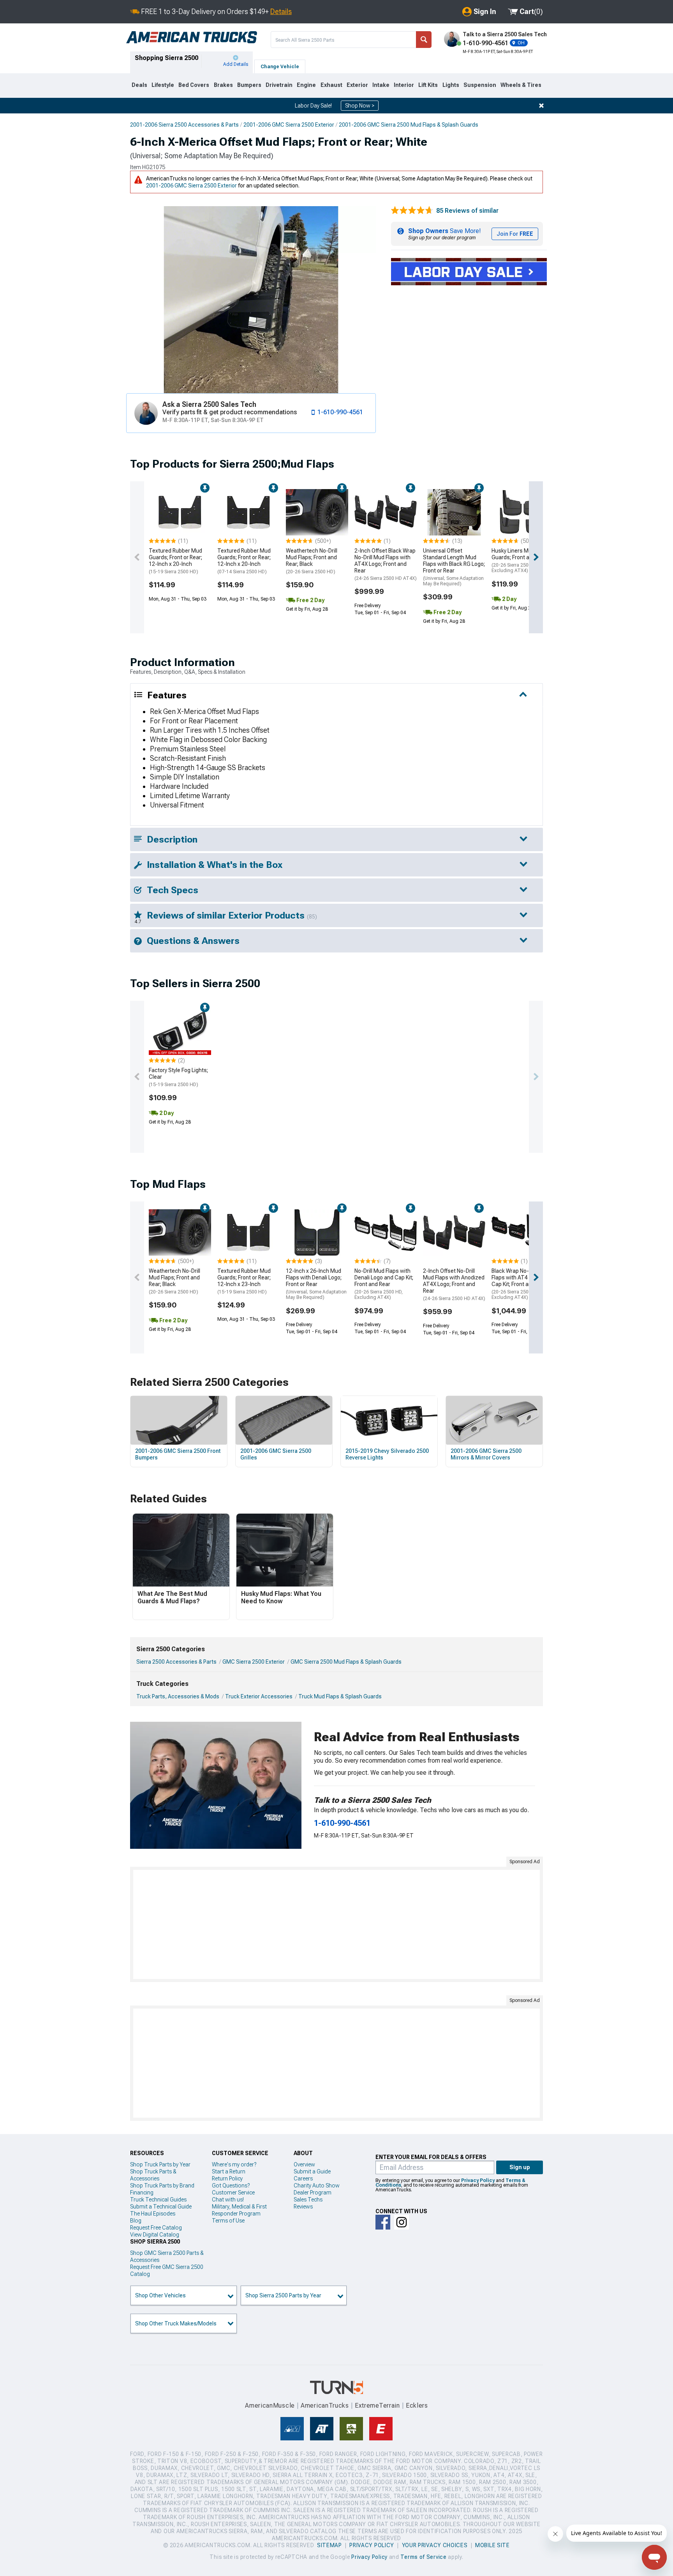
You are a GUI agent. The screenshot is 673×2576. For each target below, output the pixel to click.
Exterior (357, 85)
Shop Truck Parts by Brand (162, 2186)
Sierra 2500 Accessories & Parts (176, 1662)
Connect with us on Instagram (402, 2222)
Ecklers (417, 2406)
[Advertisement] (336, 1924)
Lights (451, 85)
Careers (303, 2178)
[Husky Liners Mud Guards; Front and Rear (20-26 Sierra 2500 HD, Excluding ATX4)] (523, 512)
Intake (381, 85)
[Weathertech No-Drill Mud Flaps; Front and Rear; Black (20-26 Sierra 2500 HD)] (317, 512)
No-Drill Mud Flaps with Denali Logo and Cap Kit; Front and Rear (384, 1284)
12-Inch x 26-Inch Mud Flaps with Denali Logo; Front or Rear (316, 1284)
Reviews (303, 2207)
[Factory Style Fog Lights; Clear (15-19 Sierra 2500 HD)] (180, 1032)
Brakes (223, 85)
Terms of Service (423, 2557)
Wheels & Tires (521, 85)
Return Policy (227, 2178)
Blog (136, 2221)
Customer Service (233, 2193)
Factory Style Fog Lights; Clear (178, 1077)
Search (424, 40)
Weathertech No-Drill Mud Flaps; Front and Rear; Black (312, 561)
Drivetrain (279, 85)
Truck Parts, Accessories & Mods (178, 1696)
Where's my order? (234, 2164)
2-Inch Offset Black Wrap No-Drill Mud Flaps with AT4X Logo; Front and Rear (386, 564)
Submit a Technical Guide (161, 2207)
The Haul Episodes (153, 2214)
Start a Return (229, 2171)
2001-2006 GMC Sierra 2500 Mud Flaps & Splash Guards (409, 125)
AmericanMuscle (270, 2406)
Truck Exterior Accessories (259, 1696)
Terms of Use (228, 2221)
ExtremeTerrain (377, 2406)
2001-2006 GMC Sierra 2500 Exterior (289, 125)
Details (281, 11)
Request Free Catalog (156, 2228)
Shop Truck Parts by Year (160, 2164)
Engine (306, 85)
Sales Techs (308, 2200)
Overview (304, 2164)
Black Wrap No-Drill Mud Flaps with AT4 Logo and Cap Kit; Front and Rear (521, 1284)
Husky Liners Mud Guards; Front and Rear (520, 560)
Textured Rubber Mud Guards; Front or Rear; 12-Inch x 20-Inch (175, 561)
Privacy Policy (478, 2180)
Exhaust (331, 85)
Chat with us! (228, 2200)
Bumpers (249, 85)
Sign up (520, 2167)
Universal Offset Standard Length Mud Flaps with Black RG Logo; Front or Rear (454, 567)
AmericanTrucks (325, 2406)
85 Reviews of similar (467, 211)
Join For (515, 234)
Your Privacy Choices (435, 2545)
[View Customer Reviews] (412, 211)
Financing (142, 2193)
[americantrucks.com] (192, 37)
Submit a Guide (312, 2171)
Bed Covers (194, 85)
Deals (139, 85)
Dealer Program (313, 2193)
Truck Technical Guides (158, 2200)
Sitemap (329, 2545)
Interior (404, 85)
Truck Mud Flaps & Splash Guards (340, 1696)
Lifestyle (163, 85)
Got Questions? (231, 2186)
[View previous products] (137, 557)
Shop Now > (360, 106)
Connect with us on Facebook (383, 2222)
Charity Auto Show (317, 2186)
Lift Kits (428, 85)
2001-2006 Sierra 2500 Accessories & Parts (184, 125)
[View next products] (536, 557)
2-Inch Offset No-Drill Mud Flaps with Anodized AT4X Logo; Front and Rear (454, 1284)
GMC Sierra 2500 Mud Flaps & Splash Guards (346, 1662)
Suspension (480, 85)
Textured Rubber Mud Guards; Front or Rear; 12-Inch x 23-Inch (244, 1281)
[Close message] (541, 106)
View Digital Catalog (155, 2235)
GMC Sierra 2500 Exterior (254, 1662)
